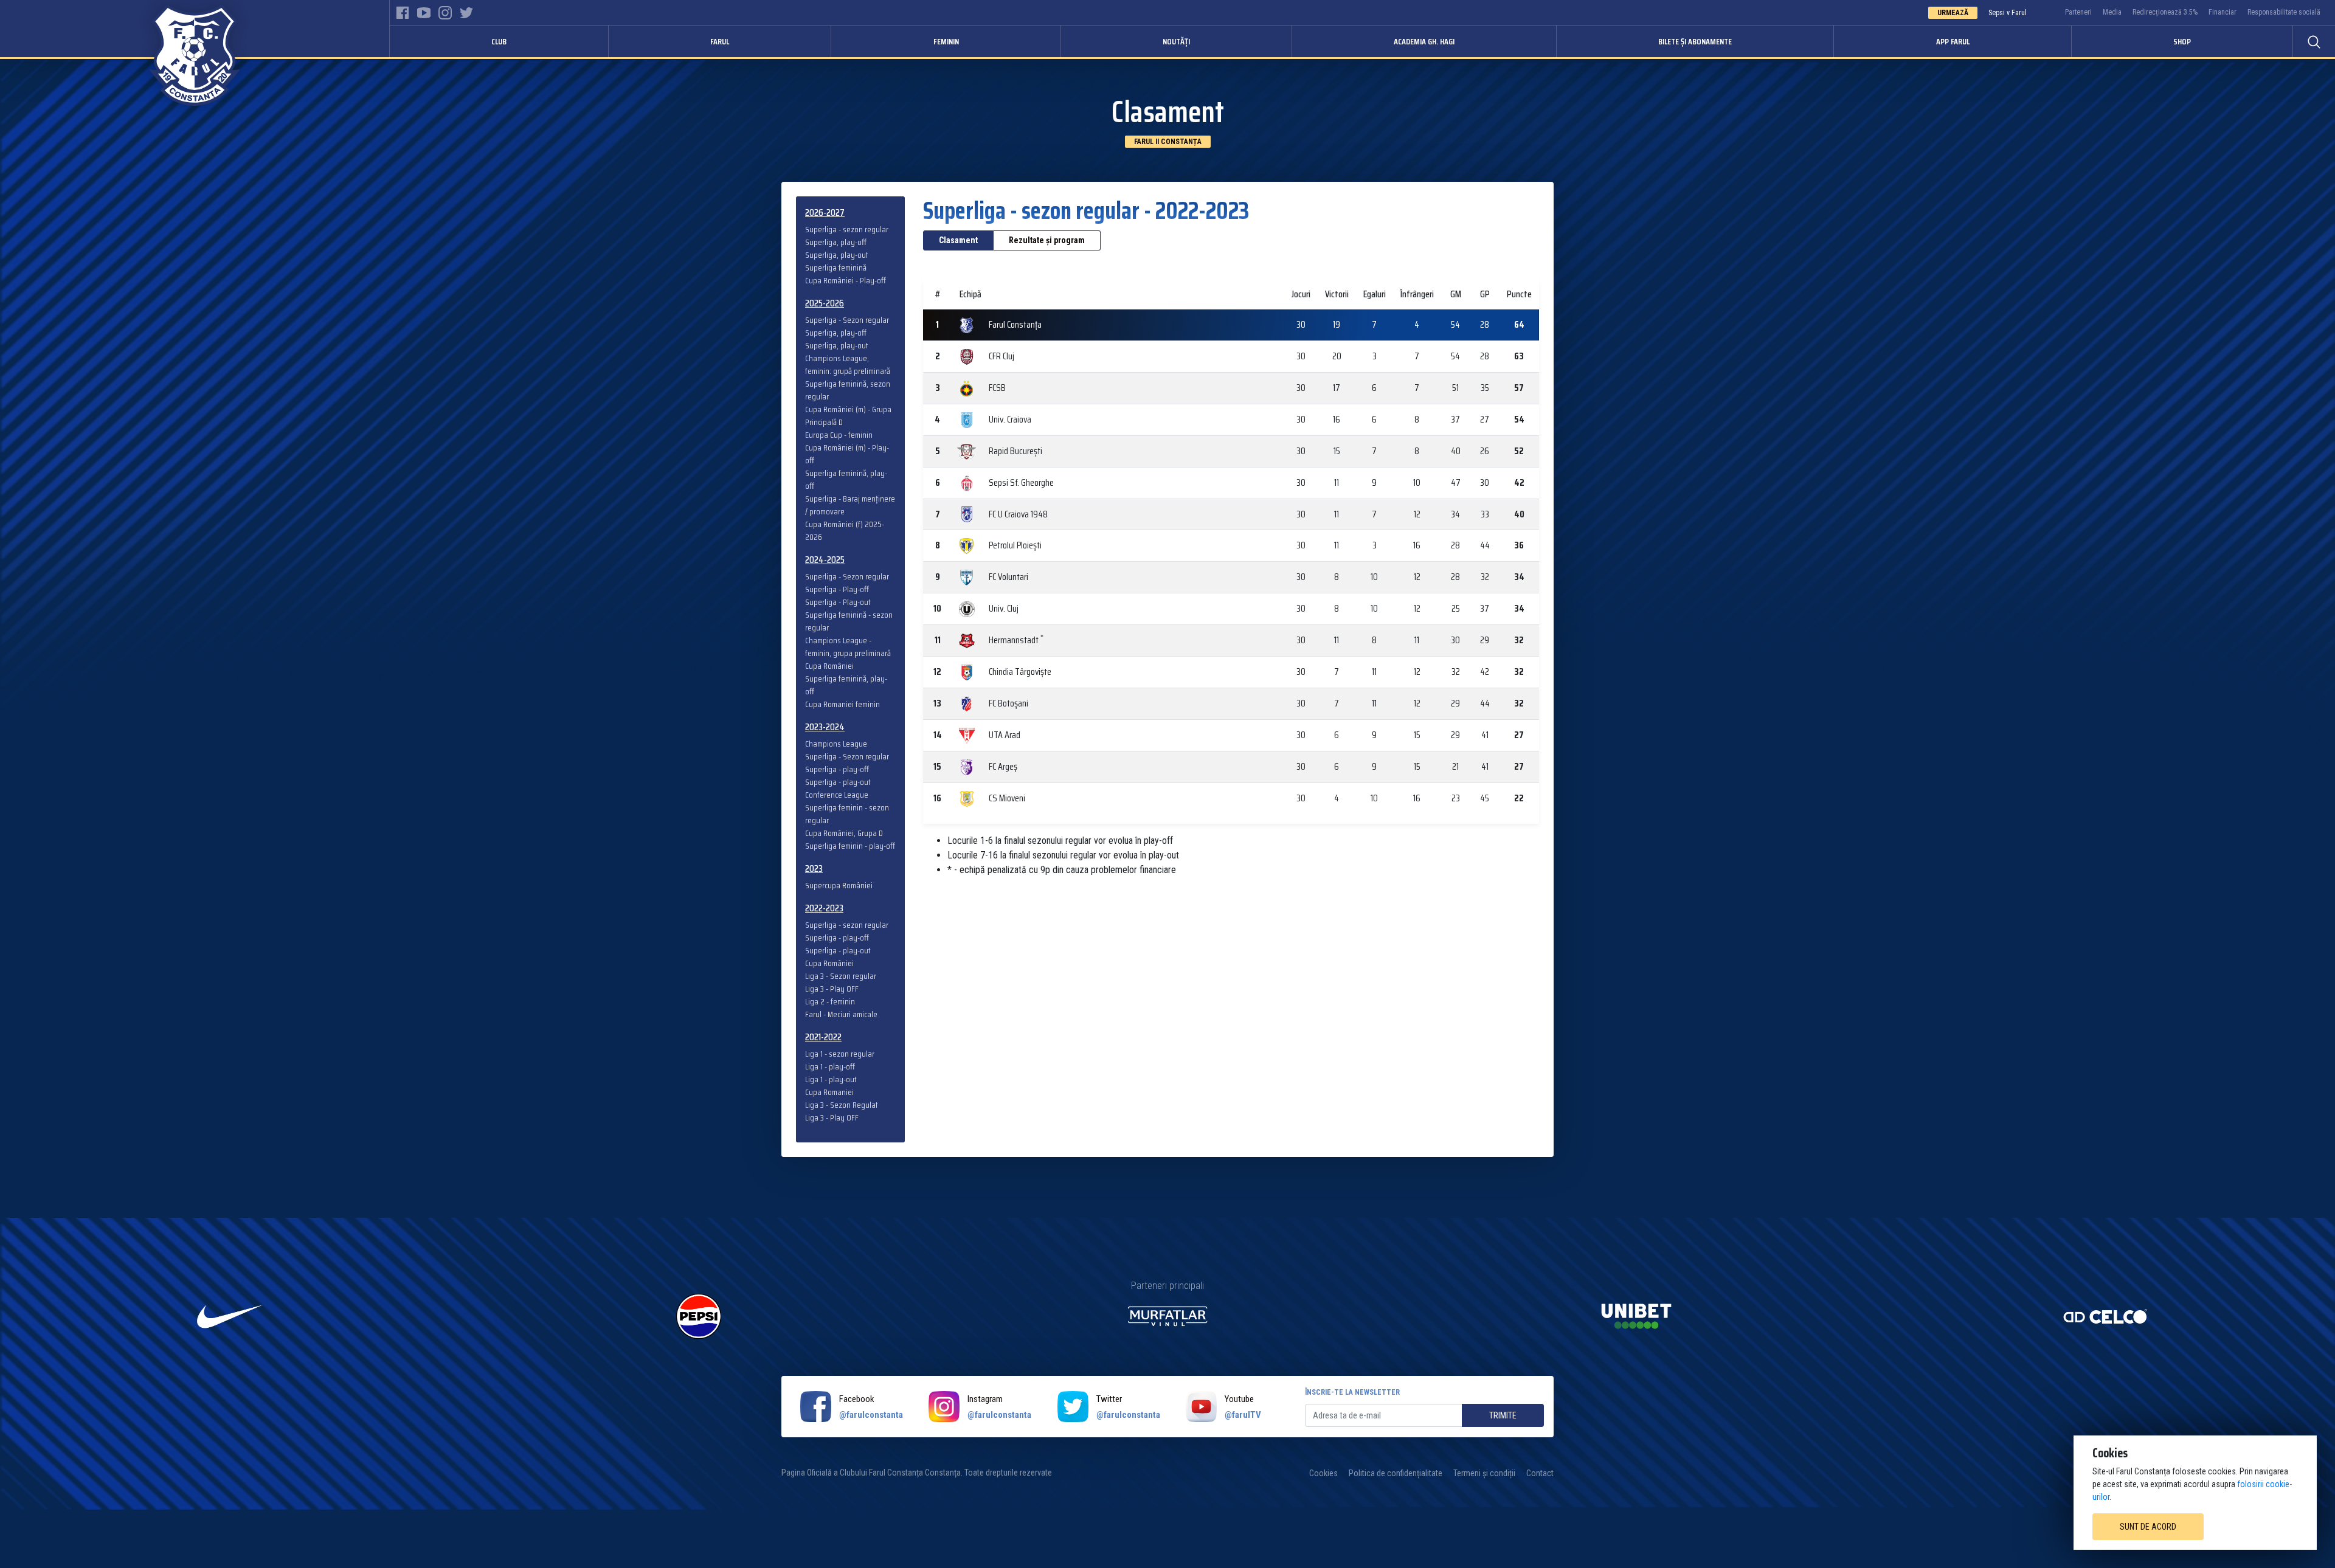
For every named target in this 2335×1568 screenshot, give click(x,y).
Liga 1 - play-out (831, 1079)
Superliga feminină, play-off (846, 480)
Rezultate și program (1047, 240)
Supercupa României (839, 886)
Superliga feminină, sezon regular (848, 390)
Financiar (2223, 12)
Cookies (1323, 1473)
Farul (720, 41)
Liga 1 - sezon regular (840, 1054)
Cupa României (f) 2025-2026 (845, 531)
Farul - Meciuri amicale (841, 1014)
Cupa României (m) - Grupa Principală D (848, 416)
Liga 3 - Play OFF (832, 989)
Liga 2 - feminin (830, 1002)
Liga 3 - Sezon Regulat (842, 1105)
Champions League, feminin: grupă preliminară (848, 365)
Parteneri (2078, 12)
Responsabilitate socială (2284, 12)
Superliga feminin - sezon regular (847, 814)
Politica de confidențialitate (1396, 1473)
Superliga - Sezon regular (847, 320)
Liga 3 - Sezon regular (841, 976)
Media (2112, 12)
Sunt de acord (2148, 1527)
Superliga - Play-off (837, 589)
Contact (1540, 1473)
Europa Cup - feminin (839, 435)
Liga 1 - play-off (830, 1067)
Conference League (837, 795)
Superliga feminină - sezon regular (849, 621)
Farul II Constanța (1168, 142)
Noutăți (1176, 41)
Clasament (958, 240)
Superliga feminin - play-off (850, 846)
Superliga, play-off (836, 242)
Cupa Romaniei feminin (842, 704)
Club (499, 41)
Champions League (836, 744)
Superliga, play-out (837, 255)
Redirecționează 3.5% (2165, 12)
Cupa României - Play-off (846, 281)
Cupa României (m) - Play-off (847, 454)
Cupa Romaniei (829, 1092)
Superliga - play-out (838, 782)
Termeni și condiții (1484, 1473)
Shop (2182, 41)
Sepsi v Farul (2008, 13)
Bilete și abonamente (1695, 41)
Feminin (946, 41)
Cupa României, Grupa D (844, 833)
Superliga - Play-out (838, 602)
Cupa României (829, 666)
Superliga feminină (836, 268)
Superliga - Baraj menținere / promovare (850, 505)
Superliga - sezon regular (847, 230)
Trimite (1503, 1415)
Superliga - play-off (837, 769)
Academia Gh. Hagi (1424, 41)
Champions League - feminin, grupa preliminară (848, 647)
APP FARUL (1953, 41)
